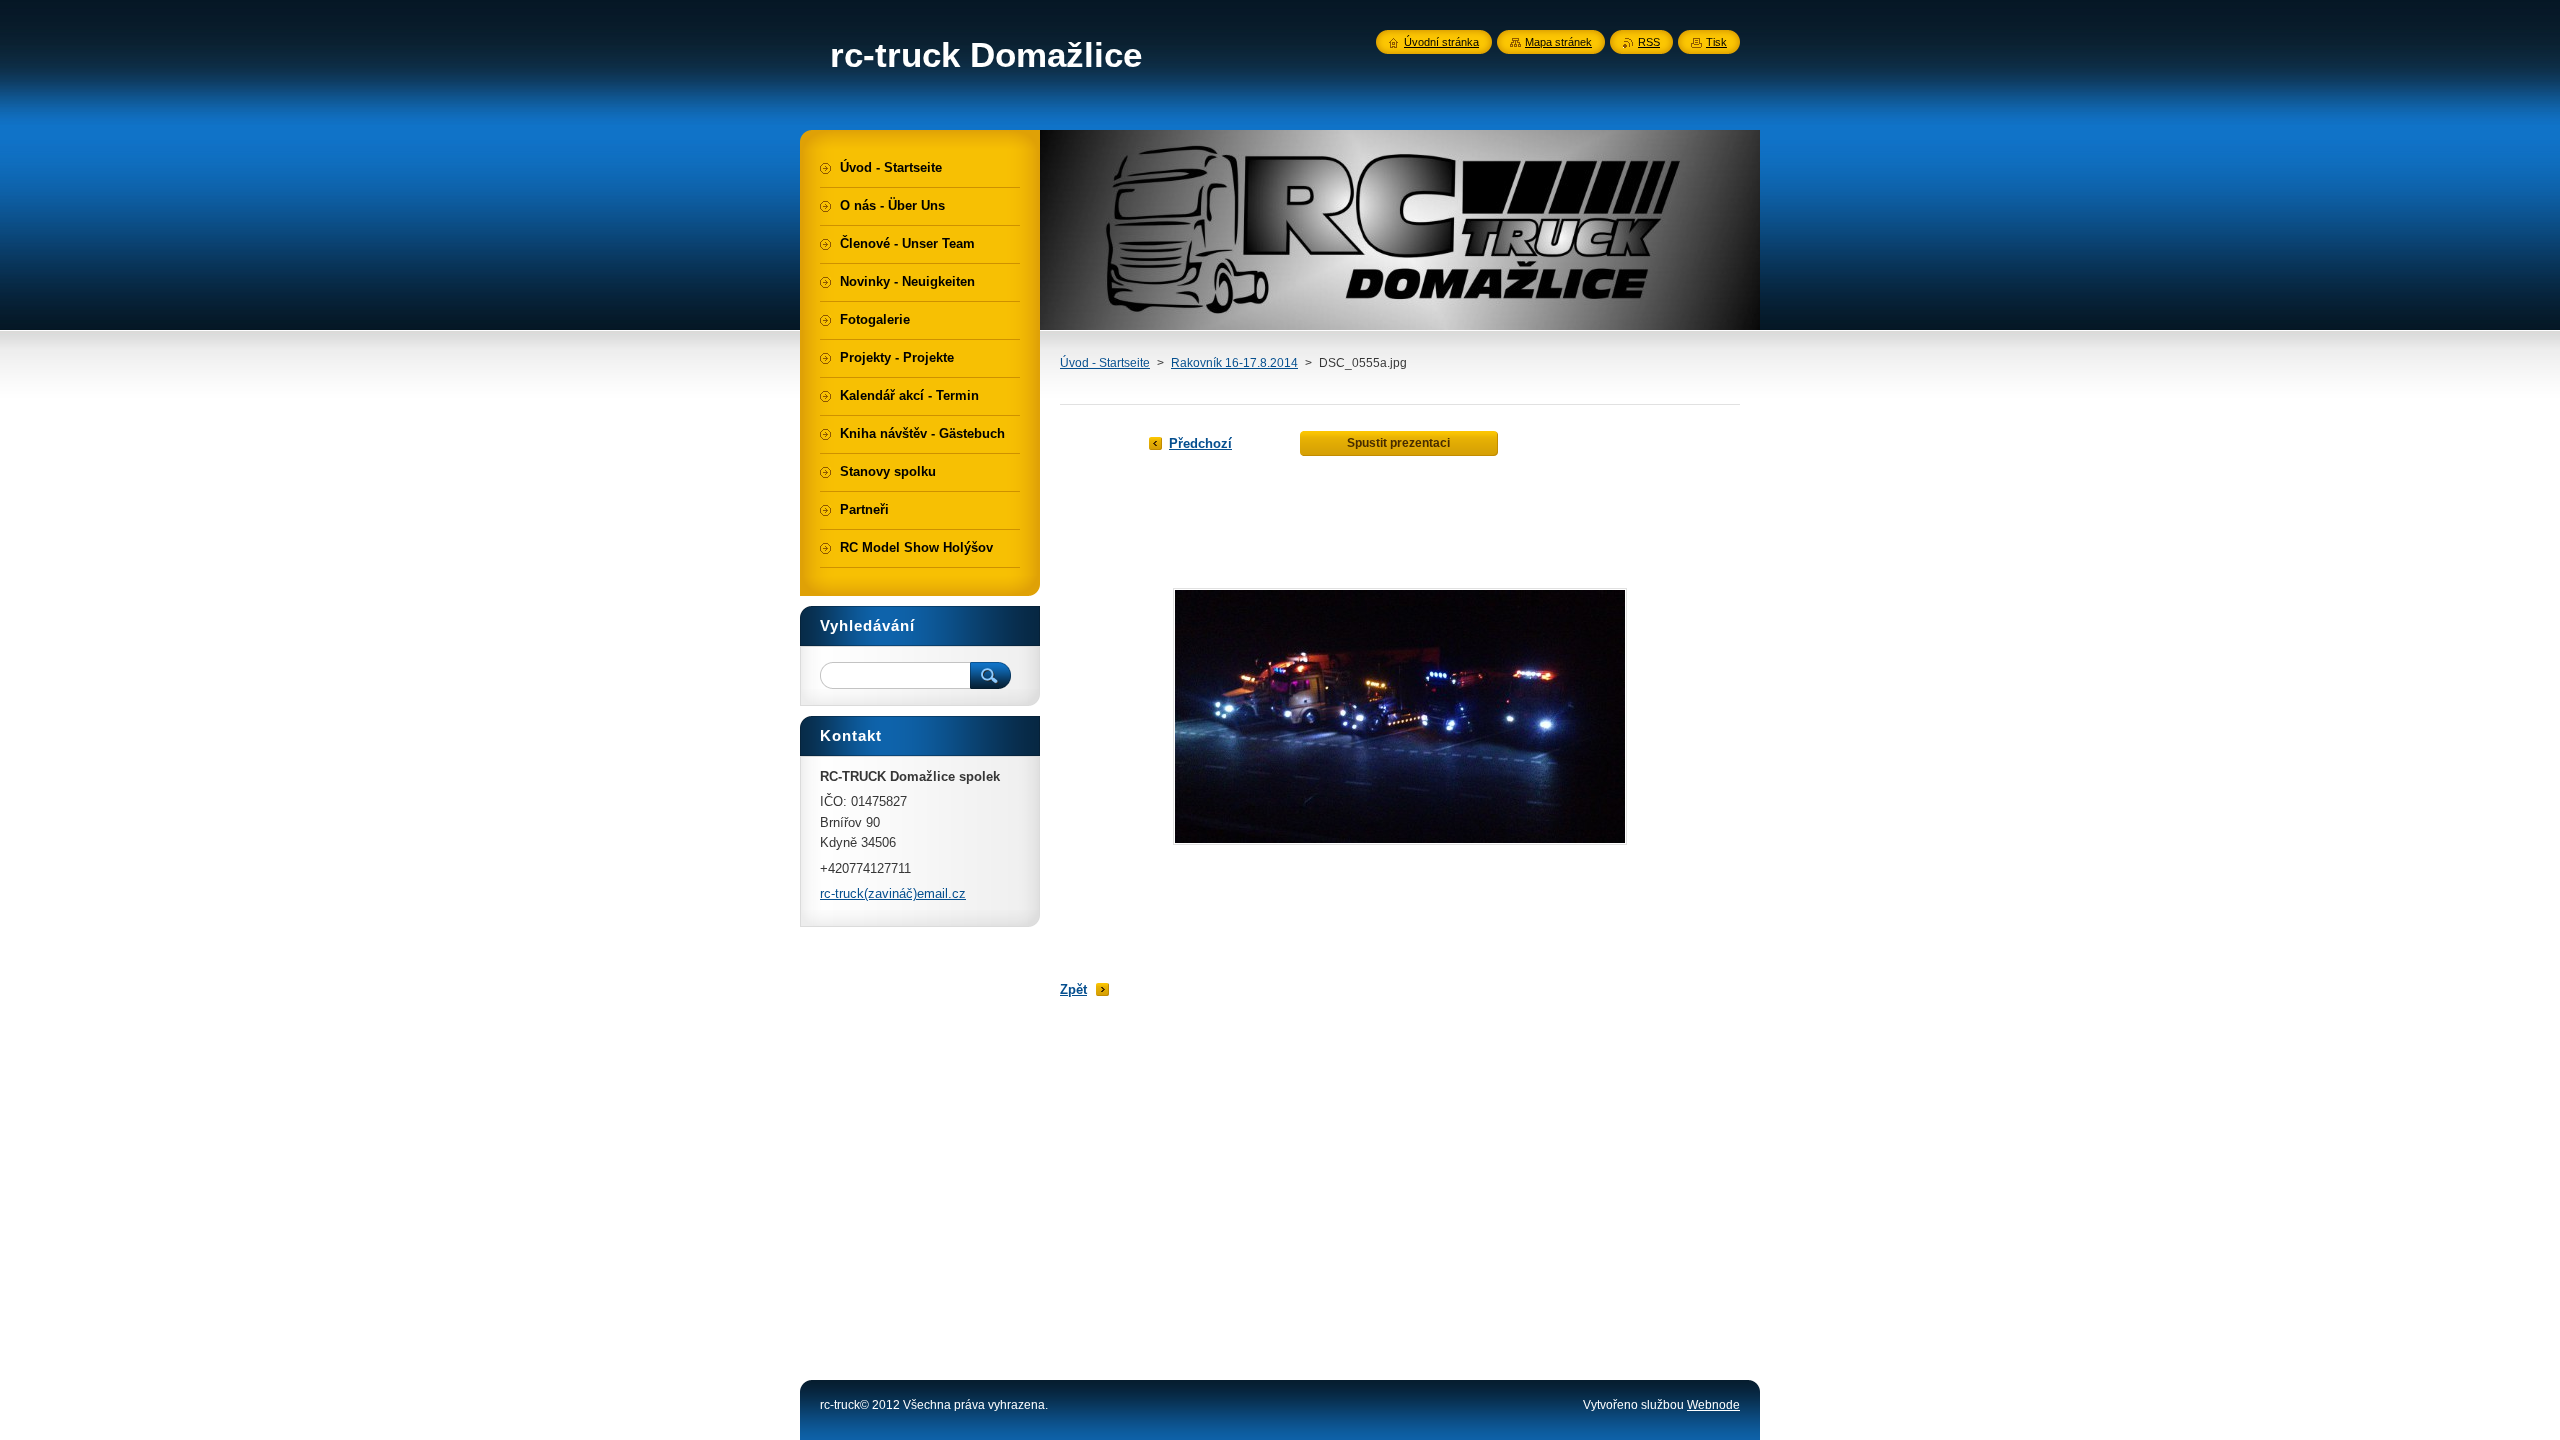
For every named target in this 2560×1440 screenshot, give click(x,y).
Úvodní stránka (1441, 42)
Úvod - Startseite (1105, 363)
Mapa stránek (1558, 42)
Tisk (1716, 42)
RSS (1649, 42)
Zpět (1073, 989)
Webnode (1713, 1405)
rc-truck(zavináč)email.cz (893, 893)
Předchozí (1200, 443)
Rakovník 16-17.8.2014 (1234, 363)
